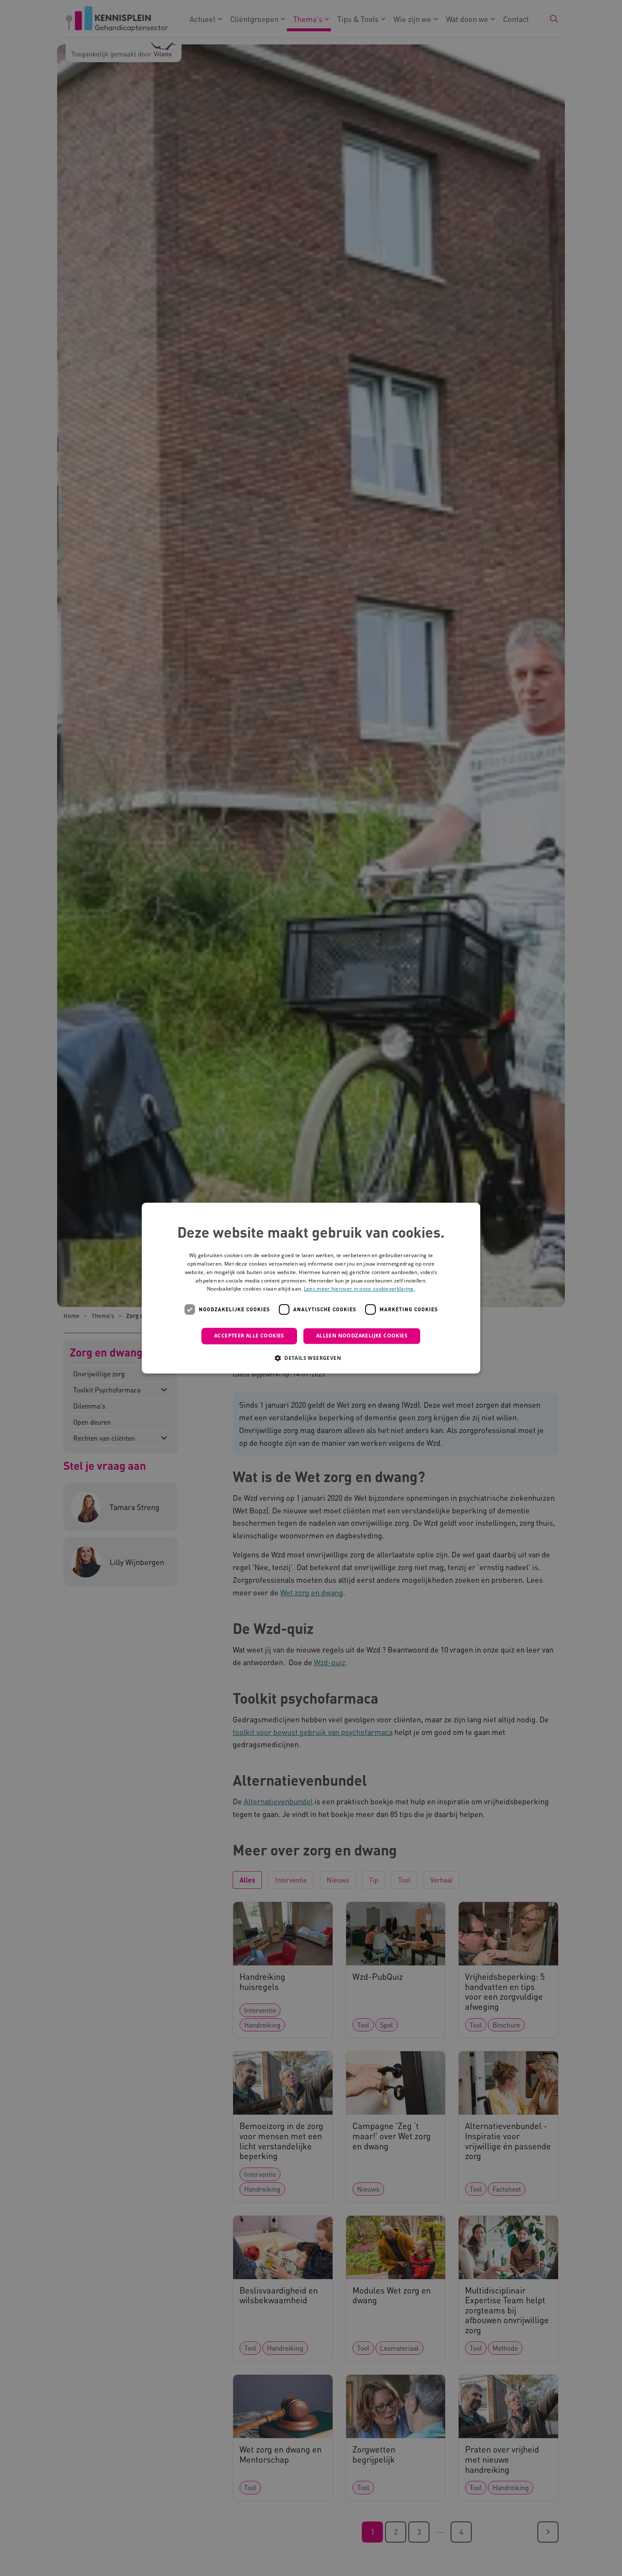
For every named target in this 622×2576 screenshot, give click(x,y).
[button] (311, 1358)
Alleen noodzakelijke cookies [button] (362, 1336)
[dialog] (311, 1288)
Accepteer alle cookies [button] (249, 1336)
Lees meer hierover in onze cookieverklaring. (359, 1289)
